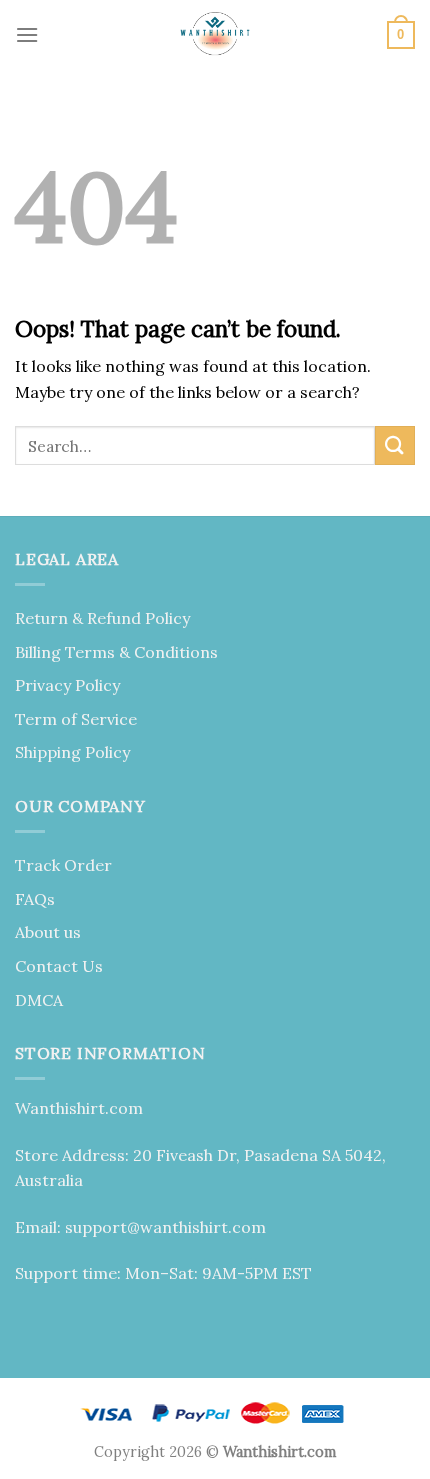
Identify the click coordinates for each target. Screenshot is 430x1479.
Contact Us (59, 966)
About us (48, 932)
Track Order (63, 865)
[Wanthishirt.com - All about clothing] (215, 35)
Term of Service (76, 719)
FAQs (35, 899)
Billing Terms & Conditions (116, 652)
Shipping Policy (72, 752)
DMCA (39, 1000)
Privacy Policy (67, 685)
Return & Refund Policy (102, 618)
